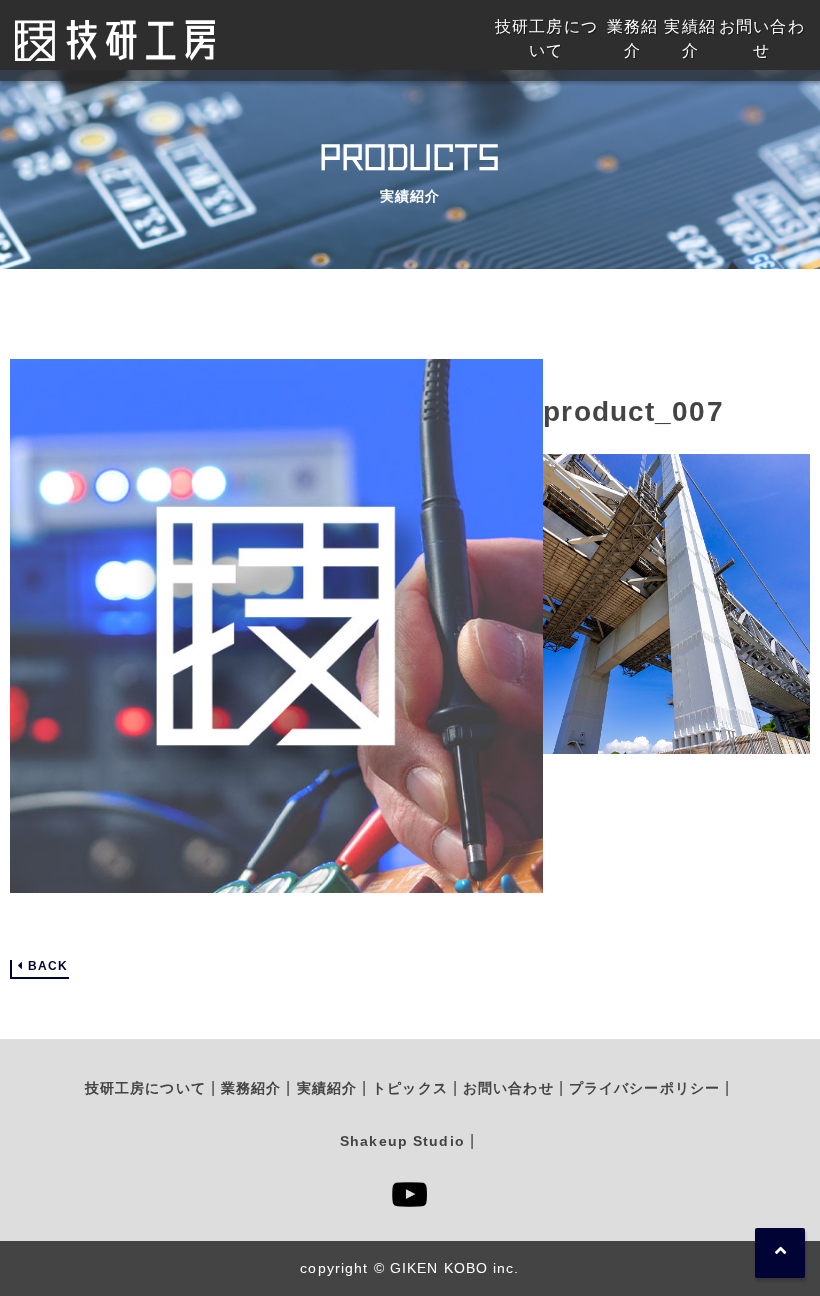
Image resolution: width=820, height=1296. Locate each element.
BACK (48, 966)
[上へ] (780, 1253)
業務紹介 (251, 1088)
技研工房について (145, 1088)
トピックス (410, 1088)
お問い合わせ (508, 1088)
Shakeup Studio (402, 1141)
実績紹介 (327, 1088)
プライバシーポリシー (644, 1088)
